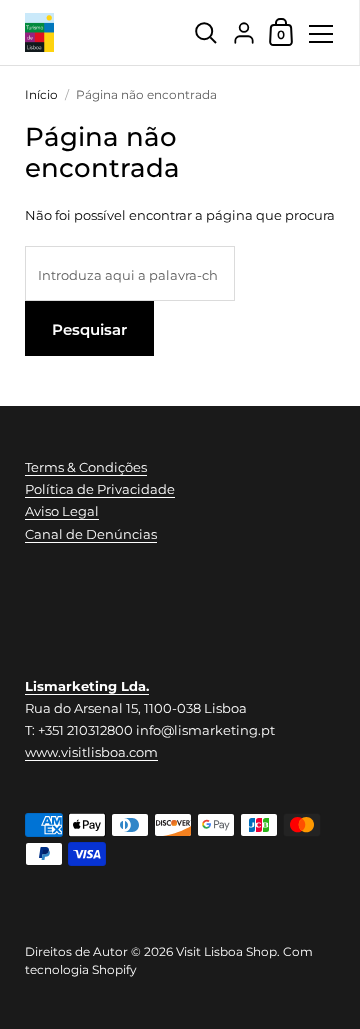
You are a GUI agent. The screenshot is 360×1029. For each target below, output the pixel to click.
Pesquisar (89, 329)
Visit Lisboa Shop (226, 951)
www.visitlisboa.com (91, 752)
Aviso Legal (62, 511)
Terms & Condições (86, 467)
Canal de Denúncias (91, 534)
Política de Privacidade (100, 489)
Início (41, 94)
